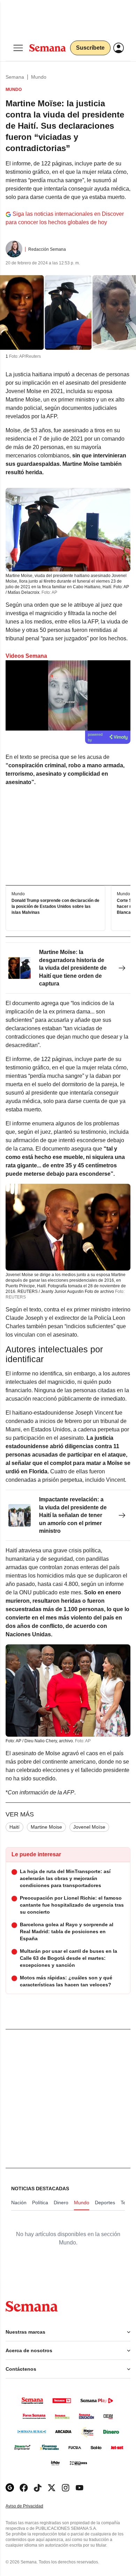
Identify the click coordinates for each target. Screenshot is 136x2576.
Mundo (39, 77)
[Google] (10, 2488)
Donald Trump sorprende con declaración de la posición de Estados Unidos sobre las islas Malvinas (55, 907)
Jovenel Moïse (89, 1827)
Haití (14, 1827)
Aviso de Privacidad (32, 2506)
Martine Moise (46, 1827)
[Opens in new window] (24, 2488)
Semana (15, 77)
